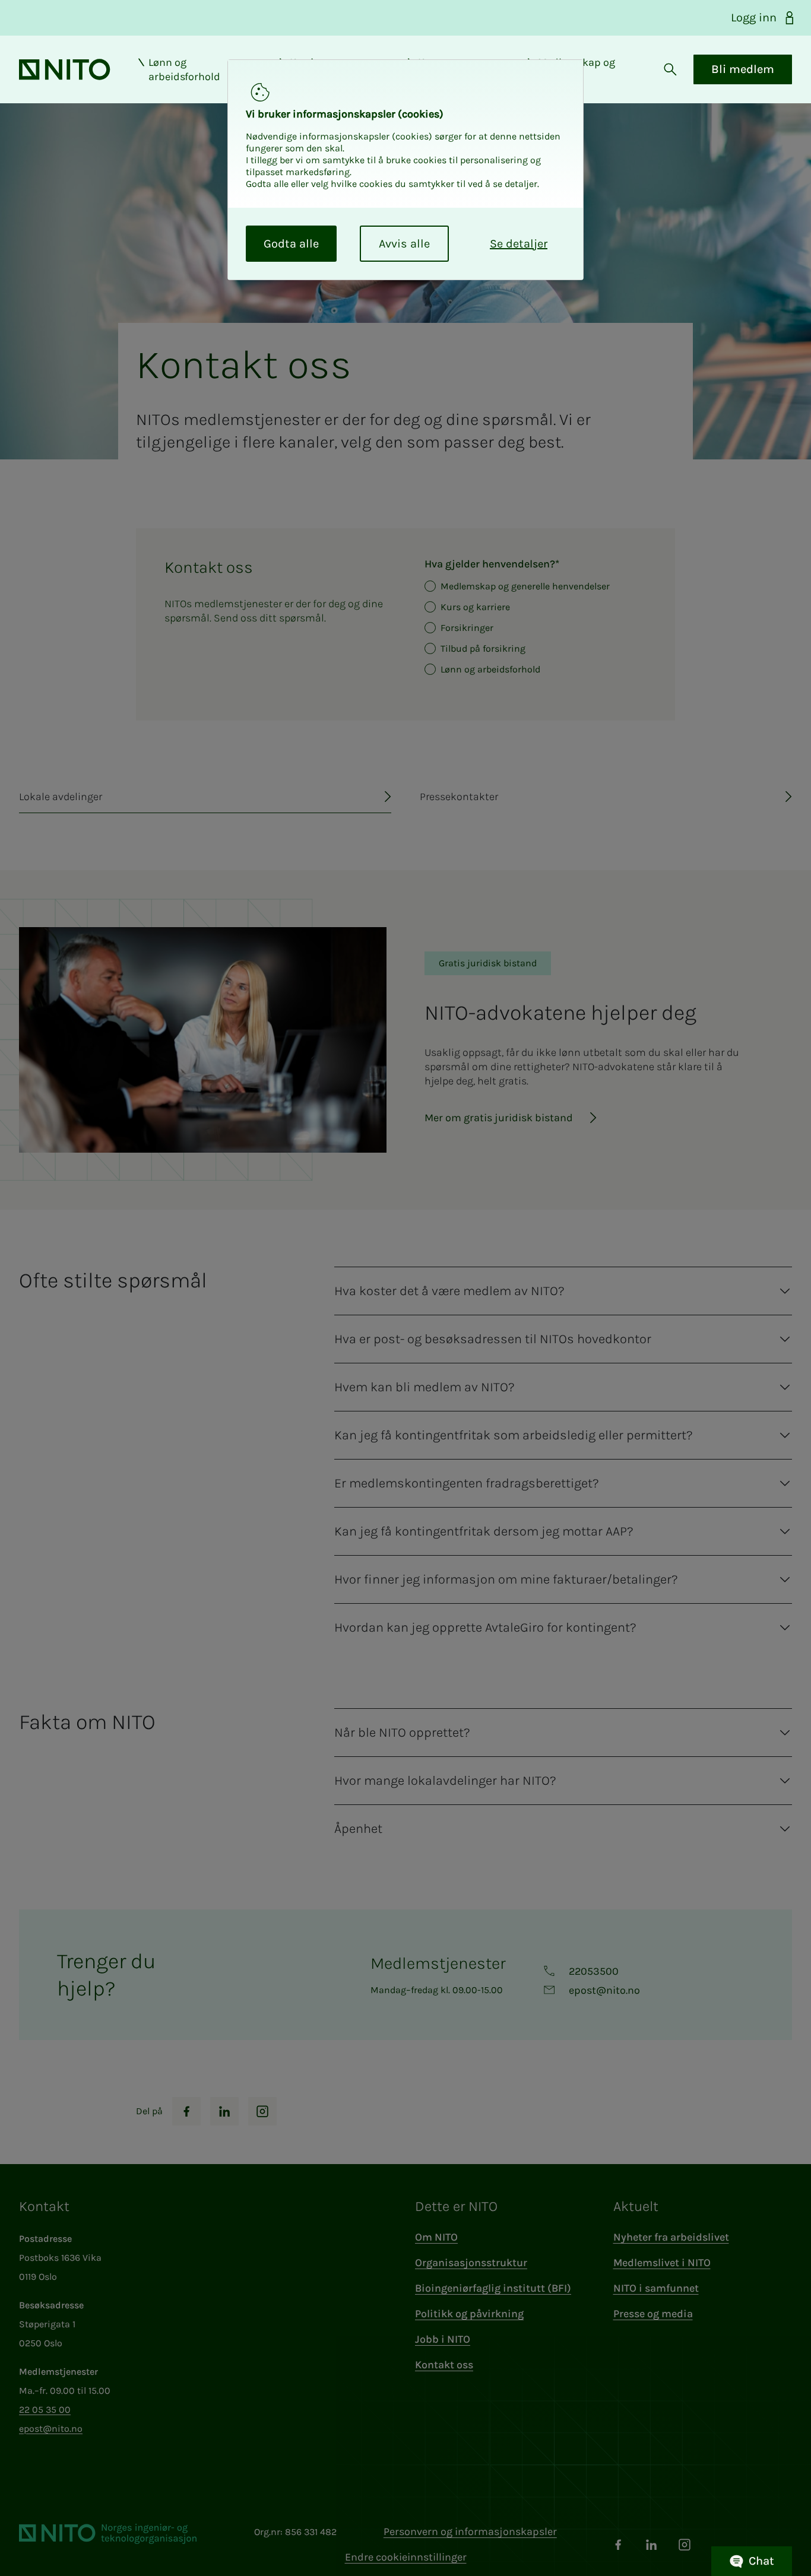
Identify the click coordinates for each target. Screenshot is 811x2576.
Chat (761, 2561)
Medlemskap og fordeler (576, 69)
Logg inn (754, 18)
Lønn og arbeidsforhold (184, 69)
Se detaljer (519, 244)
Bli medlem (743, 69)
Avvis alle (404, 244)
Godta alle (291, 244)
